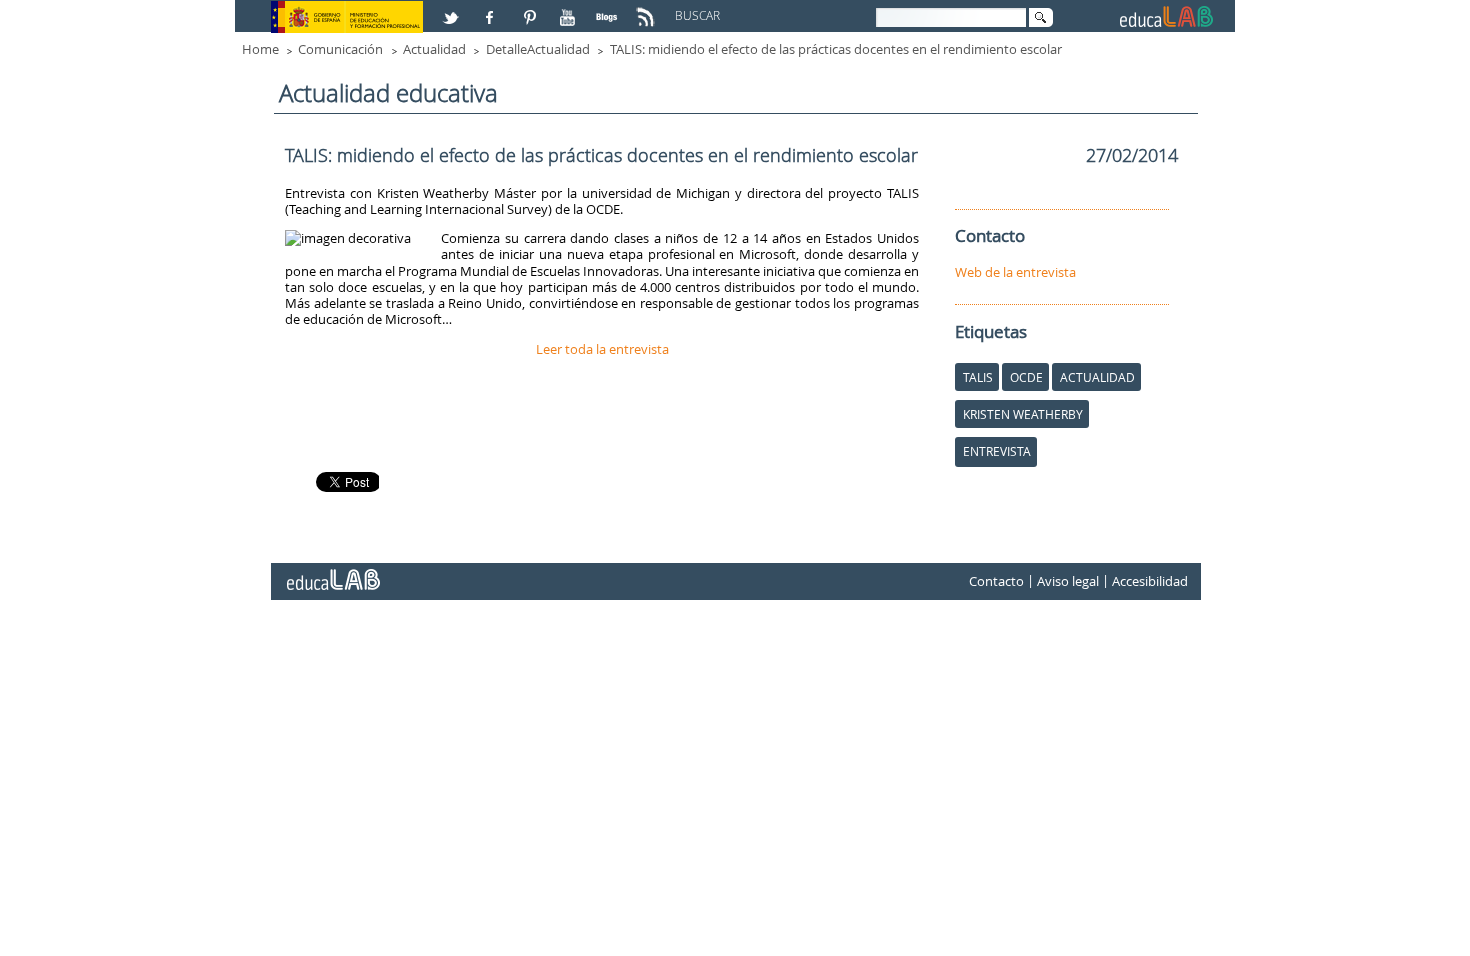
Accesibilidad (1150, 582)
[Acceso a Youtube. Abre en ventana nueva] (570, 9)
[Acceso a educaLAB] (332, 572)
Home (260, 49)
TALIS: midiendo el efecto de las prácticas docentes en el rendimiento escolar (836, 49)
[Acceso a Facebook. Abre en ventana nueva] (492, 9)
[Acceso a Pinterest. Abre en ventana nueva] (531, 9)
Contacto (996, 582)
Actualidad (434, 49)
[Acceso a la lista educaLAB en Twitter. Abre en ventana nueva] (453, 9)
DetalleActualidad (538, 49)
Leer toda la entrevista (602, 349)
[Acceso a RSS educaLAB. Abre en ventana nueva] (648, 9)
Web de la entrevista (1015, 272)
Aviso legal (1068, 582)
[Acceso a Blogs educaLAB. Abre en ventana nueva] (609, 9)
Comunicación (340, 49)
